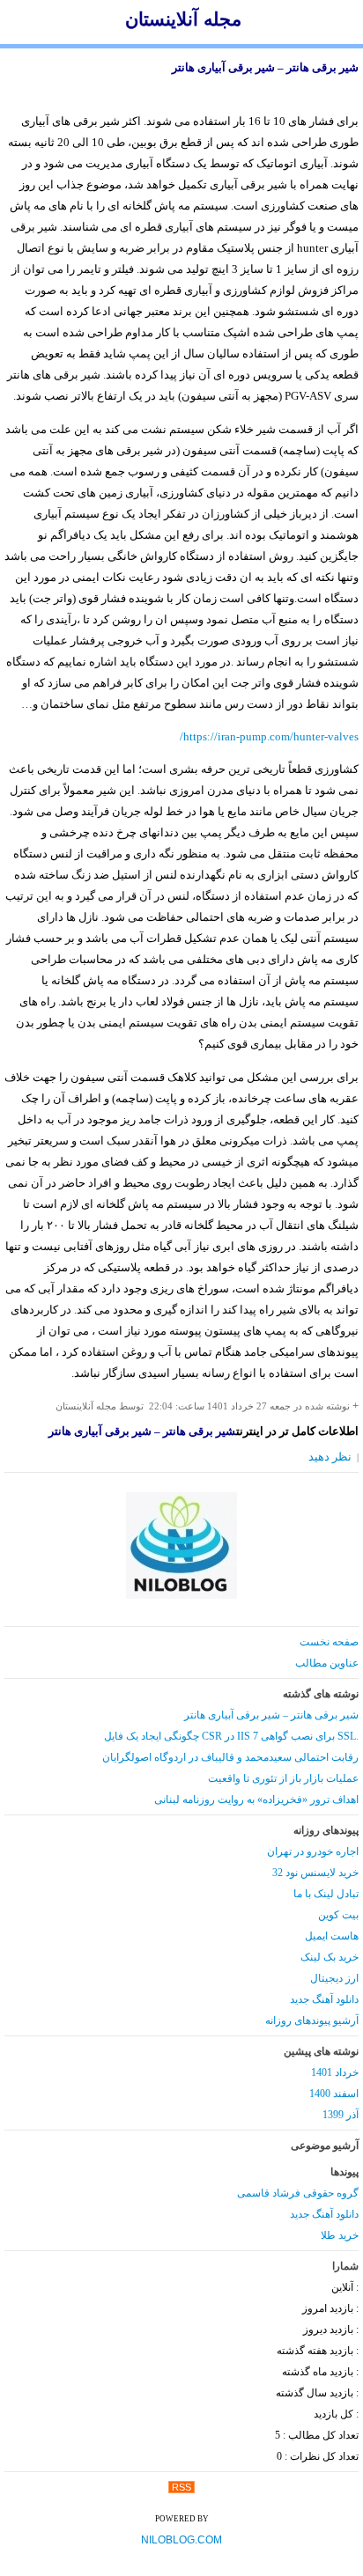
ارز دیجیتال (334, 1978)
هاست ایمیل (332, 1936)
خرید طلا (340, 2235)
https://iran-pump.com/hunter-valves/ (269, 736)
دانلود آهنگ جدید (324, 1999)
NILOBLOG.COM (181, 2540)
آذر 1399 (341, 2115)
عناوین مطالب (327, 1663)
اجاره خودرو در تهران (313, 1851)
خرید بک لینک (330, 1957)
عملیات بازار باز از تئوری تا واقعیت (283, 1778)
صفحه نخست (329, 1642)
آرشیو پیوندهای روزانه (312, 2020)
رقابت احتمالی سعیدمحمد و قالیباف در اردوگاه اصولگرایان (230, 1757)
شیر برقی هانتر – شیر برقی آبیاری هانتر (265, 67)
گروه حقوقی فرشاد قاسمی (298, 2193)
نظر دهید (330, 1457)
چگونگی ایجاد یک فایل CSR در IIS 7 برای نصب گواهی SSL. (231, 1736)
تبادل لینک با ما (326, 1894)
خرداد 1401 (335, 2072)
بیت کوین (338, 1915)
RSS (181, 2487)
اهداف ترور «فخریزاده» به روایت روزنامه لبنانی (256, 1800)
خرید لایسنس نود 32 (315, 1873)
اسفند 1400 (334, 2094)
